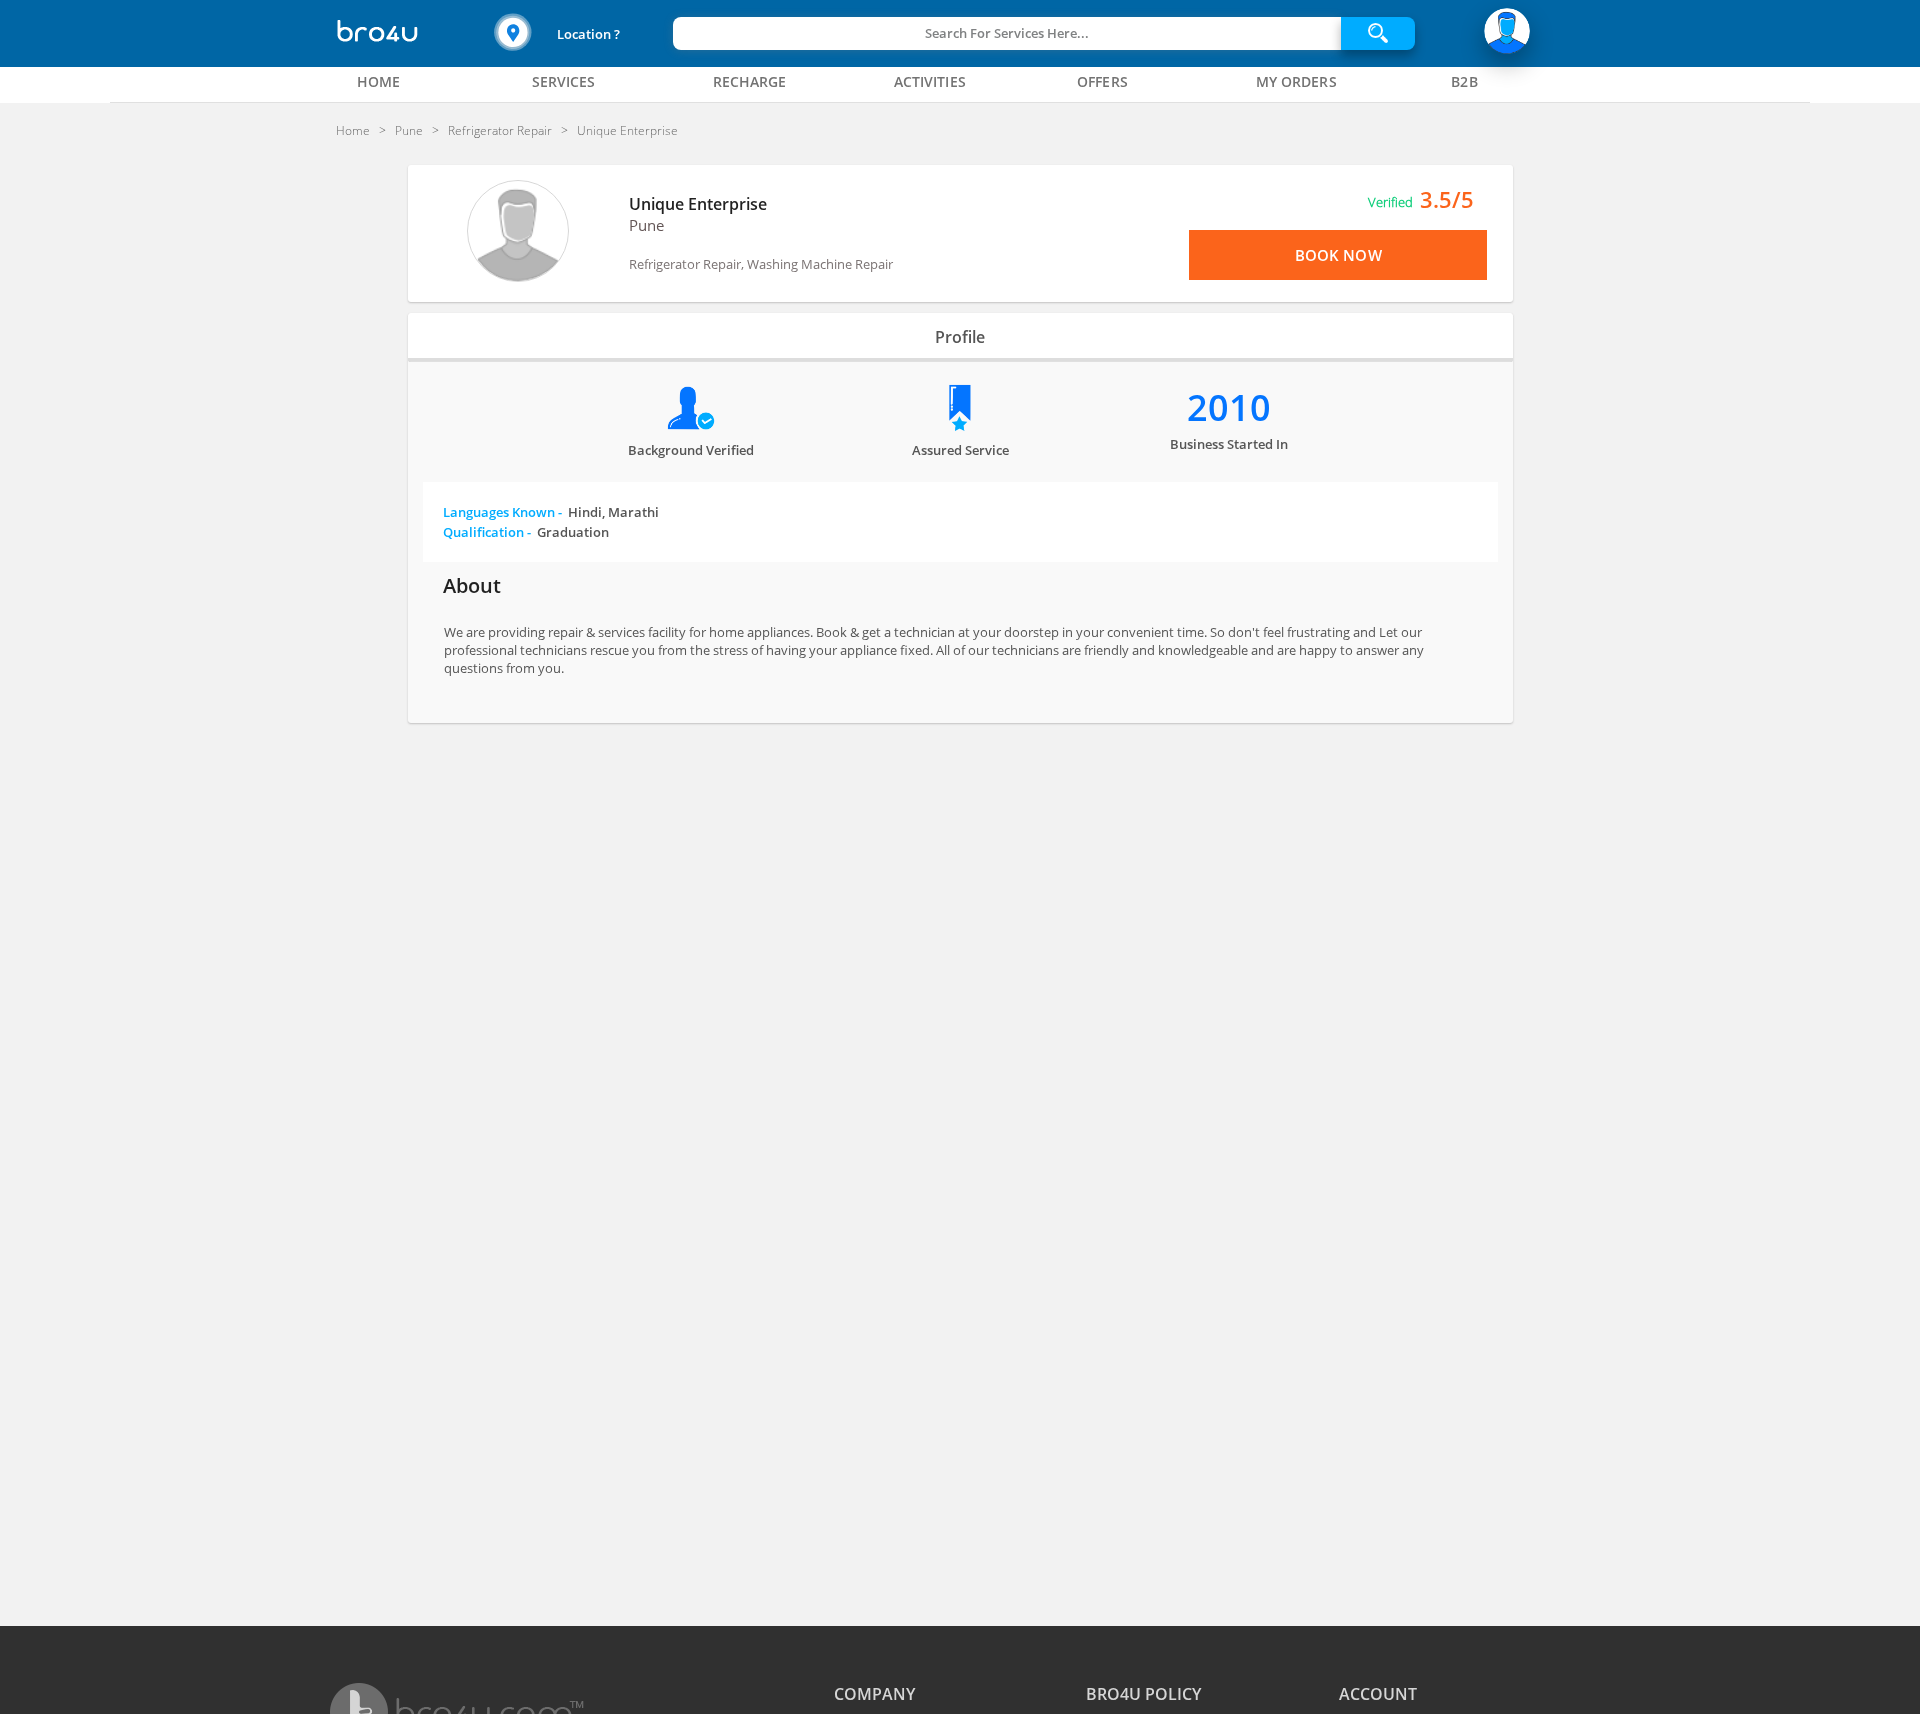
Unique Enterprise (698, 204)
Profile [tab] (960, 337)
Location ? (588, 34)
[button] (581, 33)
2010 (1229, 407)
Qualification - (526, 532)
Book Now (1338, 255)
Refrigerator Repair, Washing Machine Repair (761, 264)
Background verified (691, 450)
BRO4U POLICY (1143, 1694)
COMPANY (874, 1694)
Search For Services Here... (1007, 33)
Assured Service (960, 450)
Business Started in (1229, 444)
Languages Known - (551, 512)
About (472, 585)
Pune (646, 225)
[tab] (379, 82)
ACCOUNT (1378, 1694)
